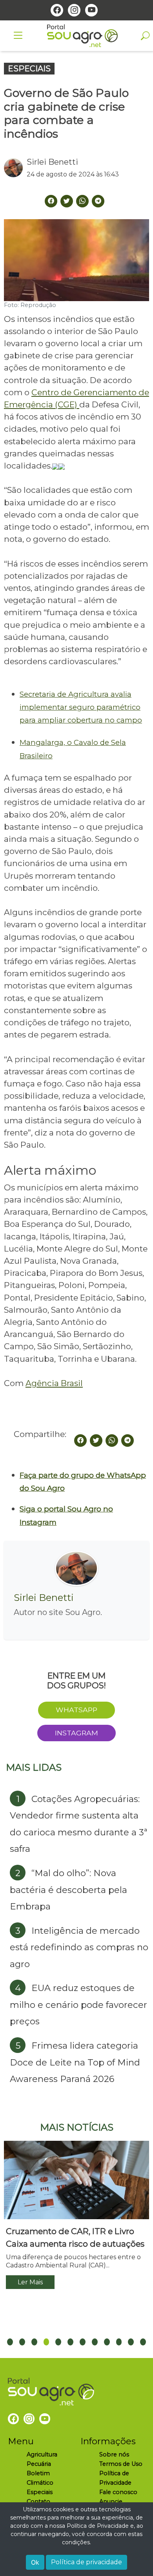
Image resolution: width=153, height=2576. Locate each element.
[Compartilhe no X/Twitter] (96, 1441)
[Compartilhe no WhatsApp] (112, 1441)
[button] (10, 2342)
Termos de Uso (121, 2464)
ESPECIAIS (29, 69)
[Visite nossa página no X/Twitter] (67, 201)
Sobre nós (114, 2454)
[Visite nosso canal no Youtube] (91, 10)
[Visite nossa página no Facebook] (57, 10)
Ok (35, 2562)
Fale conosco (118, 2492)
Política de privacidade (87, 2562)
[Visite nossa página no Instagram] (74, 10)
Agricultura (42, 2454)
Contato (38, 2502)
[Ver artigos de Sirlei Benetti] (15, 168)
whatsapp (76, 1710)
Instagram (76, 1733)
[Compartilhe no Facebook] (80, 1441)
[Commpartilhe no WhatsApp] (82, 201)
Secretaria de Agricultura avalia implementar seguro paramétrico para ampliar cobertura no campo (81, 707)
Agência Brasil (54, 1383)
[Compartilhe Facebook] (51, 201)
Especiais (40, 2492)
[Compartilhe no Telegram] (98, 201)
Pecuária (39, 2464)
